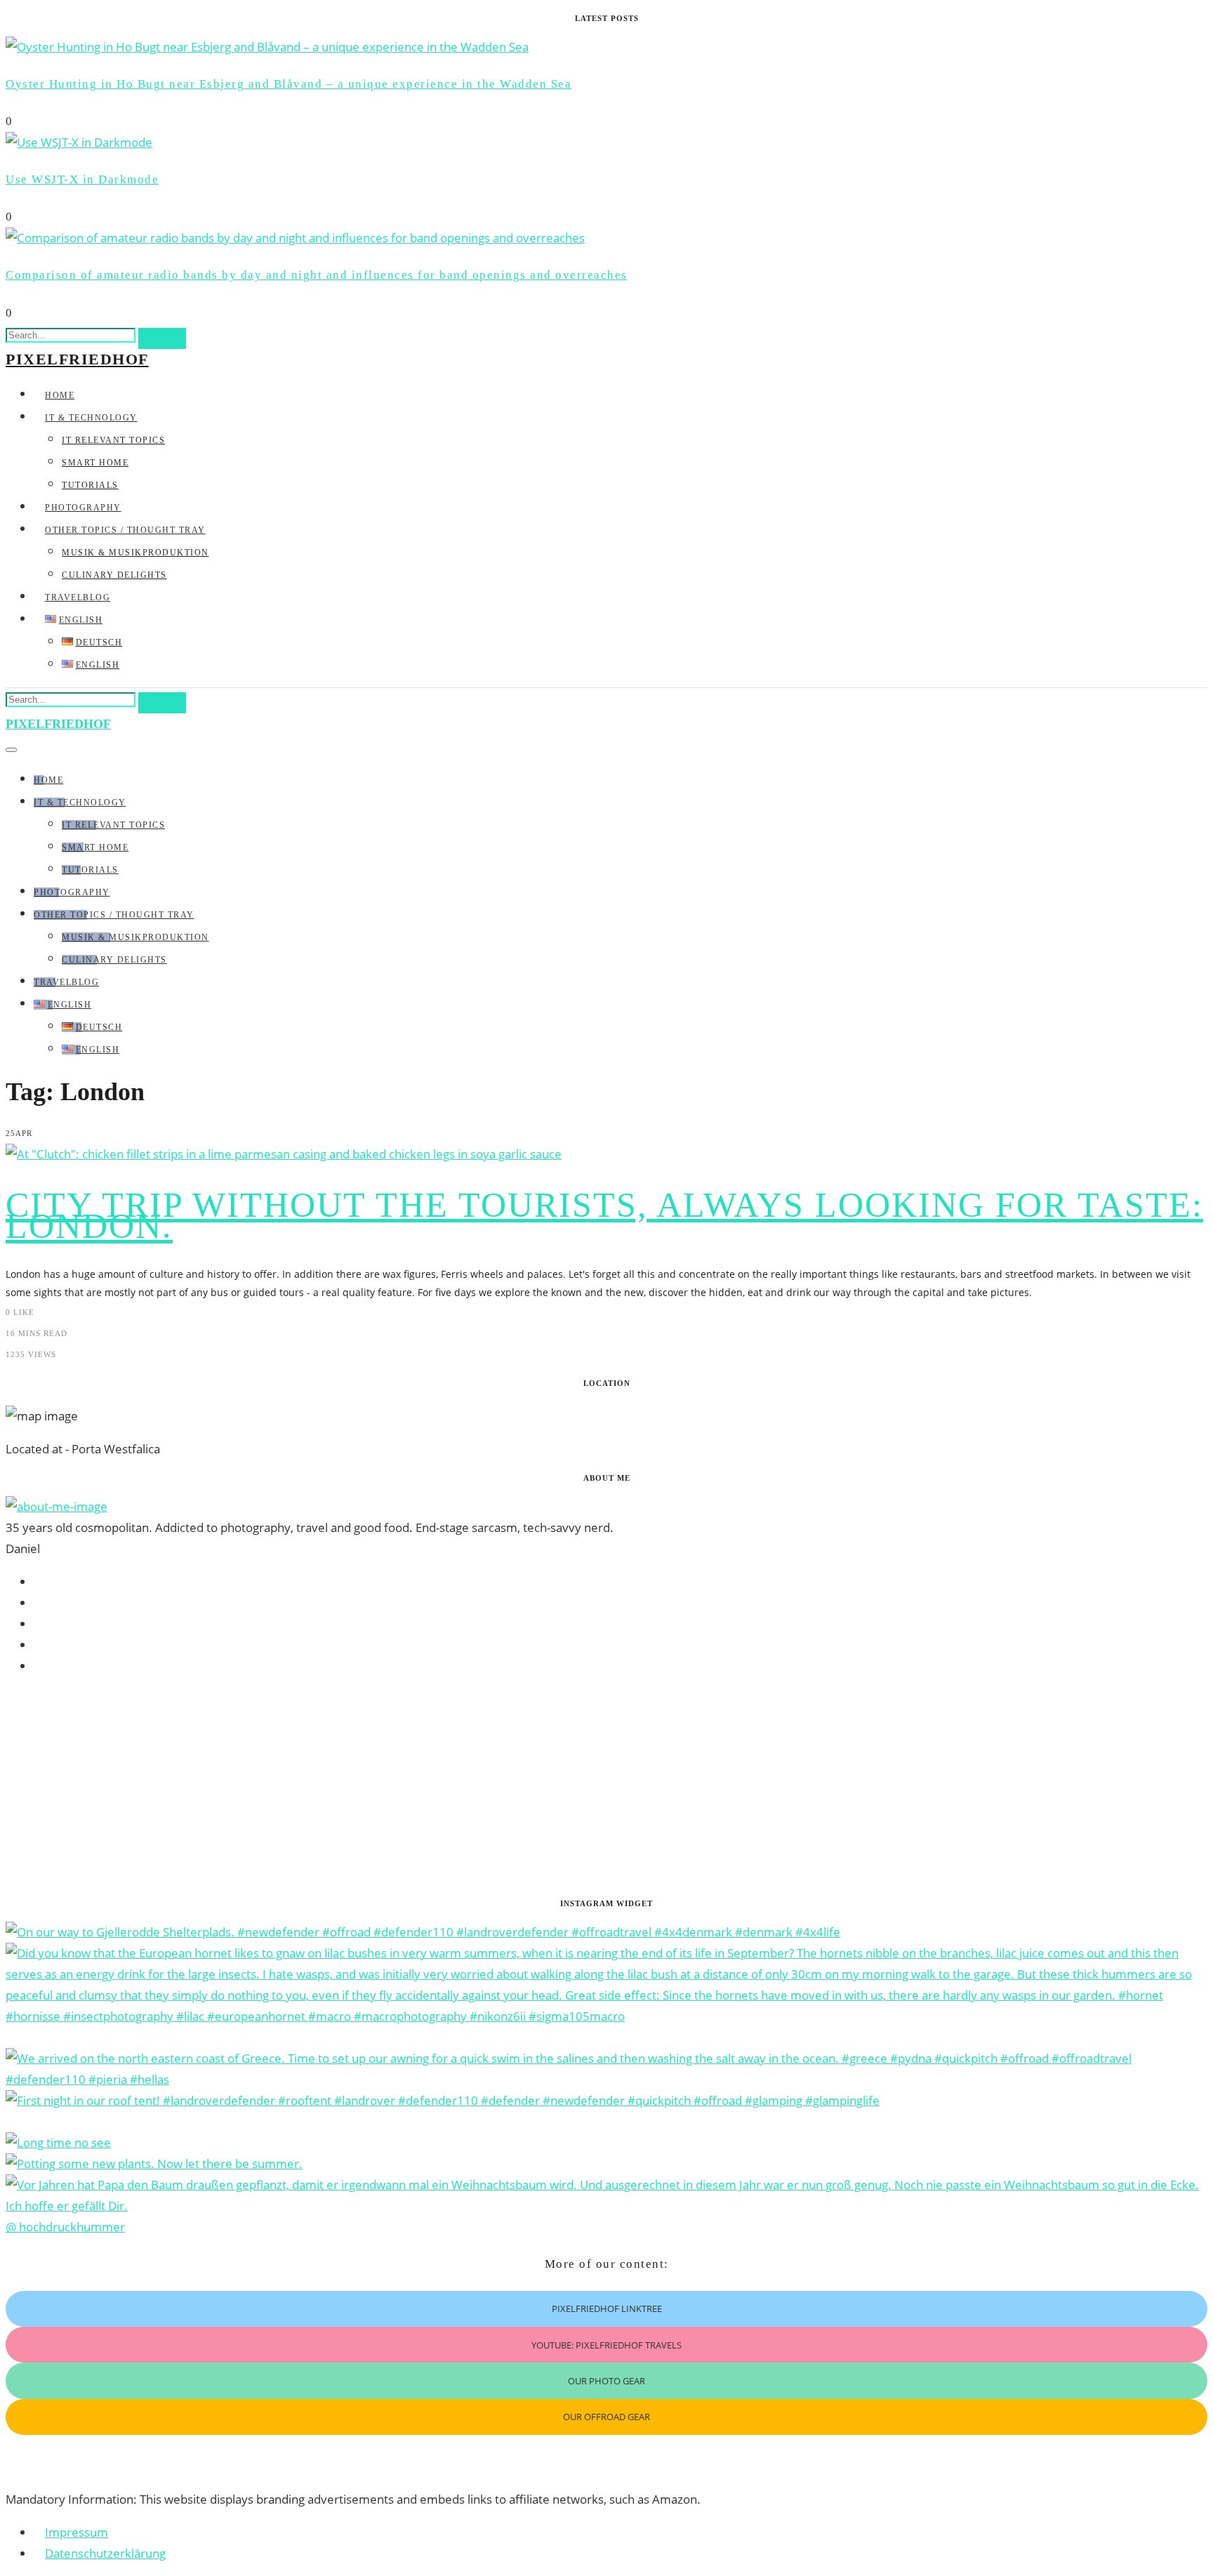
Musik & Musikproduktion (135, 553)
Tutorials (90, 485)
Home (60, 395)
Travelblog (78, 597)
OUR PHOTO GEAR (606, 2381)
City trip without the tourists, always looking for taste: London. (604, 1215)
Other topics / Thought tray (125, 530)
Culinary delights (114, 575)
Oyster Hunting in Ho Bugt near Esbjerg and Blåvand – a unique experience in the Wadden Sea (289, 84)
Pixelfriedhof (77, 359)
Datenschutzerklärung (105, 2553)
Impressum (77, 2532)
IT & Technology (91, 418)
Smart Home (95, 463)
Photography (83, 508)
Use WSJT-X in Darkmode (82, 179)
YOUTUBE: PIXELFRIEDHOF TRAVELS (606, 2345)
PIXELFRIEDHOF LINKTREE (607, 2309)
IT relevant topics (113, 440)
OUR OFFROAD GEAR (606, 2417)
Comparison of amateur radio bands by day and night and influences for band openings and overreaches (317, 275)
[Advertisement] (427, 1787)
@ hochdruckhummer (65, 2227)
